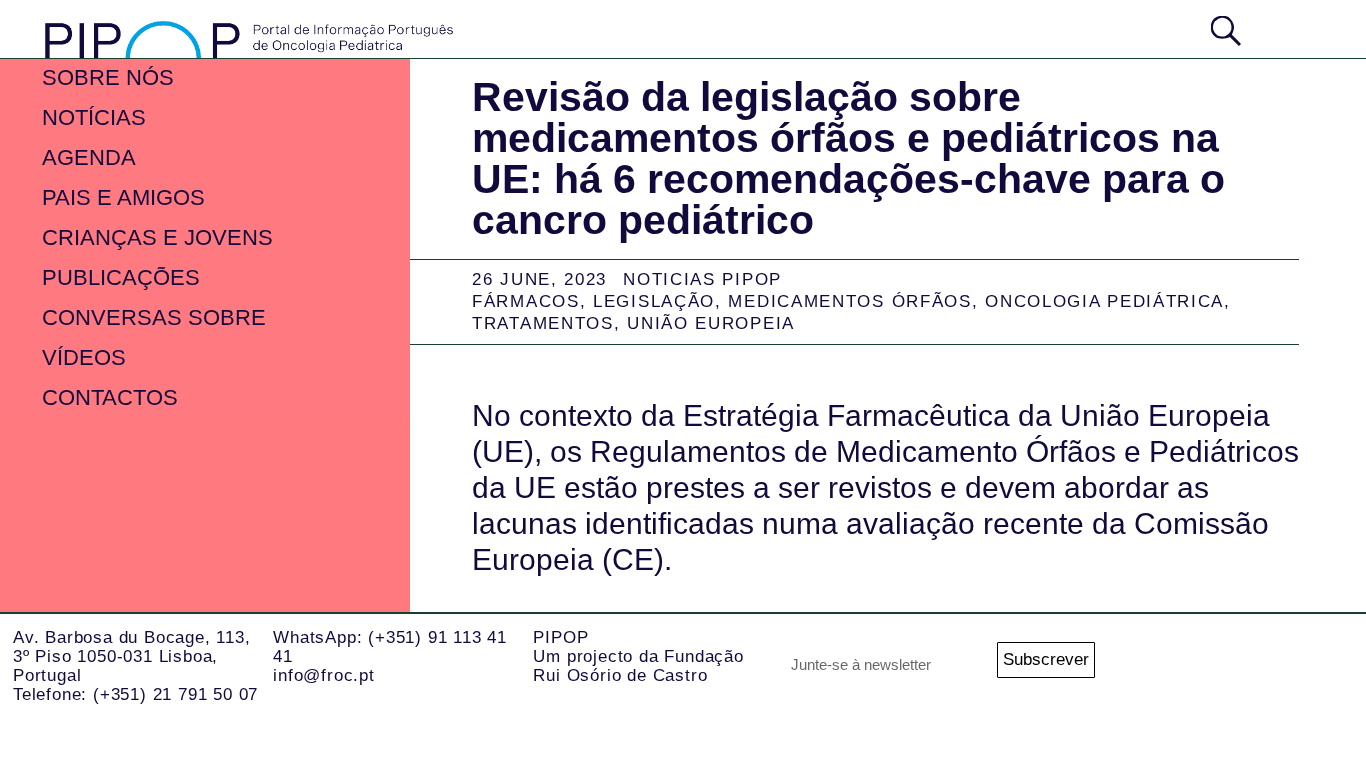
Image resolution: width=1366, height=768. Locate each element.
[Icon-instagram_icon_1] (1163, 667)
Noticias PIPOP (702, 279)
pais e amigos (123, 197)
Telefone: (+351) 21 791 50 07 (135, 694)
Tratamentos (543, 323)
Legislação (654, 301)
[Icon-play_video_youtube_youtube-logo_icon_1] (1328, 667)
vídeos (84, 357)
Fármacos (526, 301)
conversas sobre (154, 317)
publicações (121, 277)
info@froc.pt (324, 675)
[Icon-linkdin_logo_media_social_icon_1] (1218, 667)
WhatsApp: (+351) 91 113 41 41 (390, 647)
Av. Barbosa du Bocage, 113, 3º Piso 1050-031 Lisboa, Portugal (132, 656)
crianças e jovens (157, 237)
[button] (1293, 28)
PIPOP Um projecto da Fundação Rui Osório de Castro (638, 656)
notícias (94, 117)
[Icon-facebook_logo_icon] (1273, 667)
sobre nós (108, 77)
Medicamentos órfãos (849, 301)
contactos (110, 397)
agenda (89, 157)
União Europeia (711, 323)
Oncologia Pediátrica (1104, 301)
